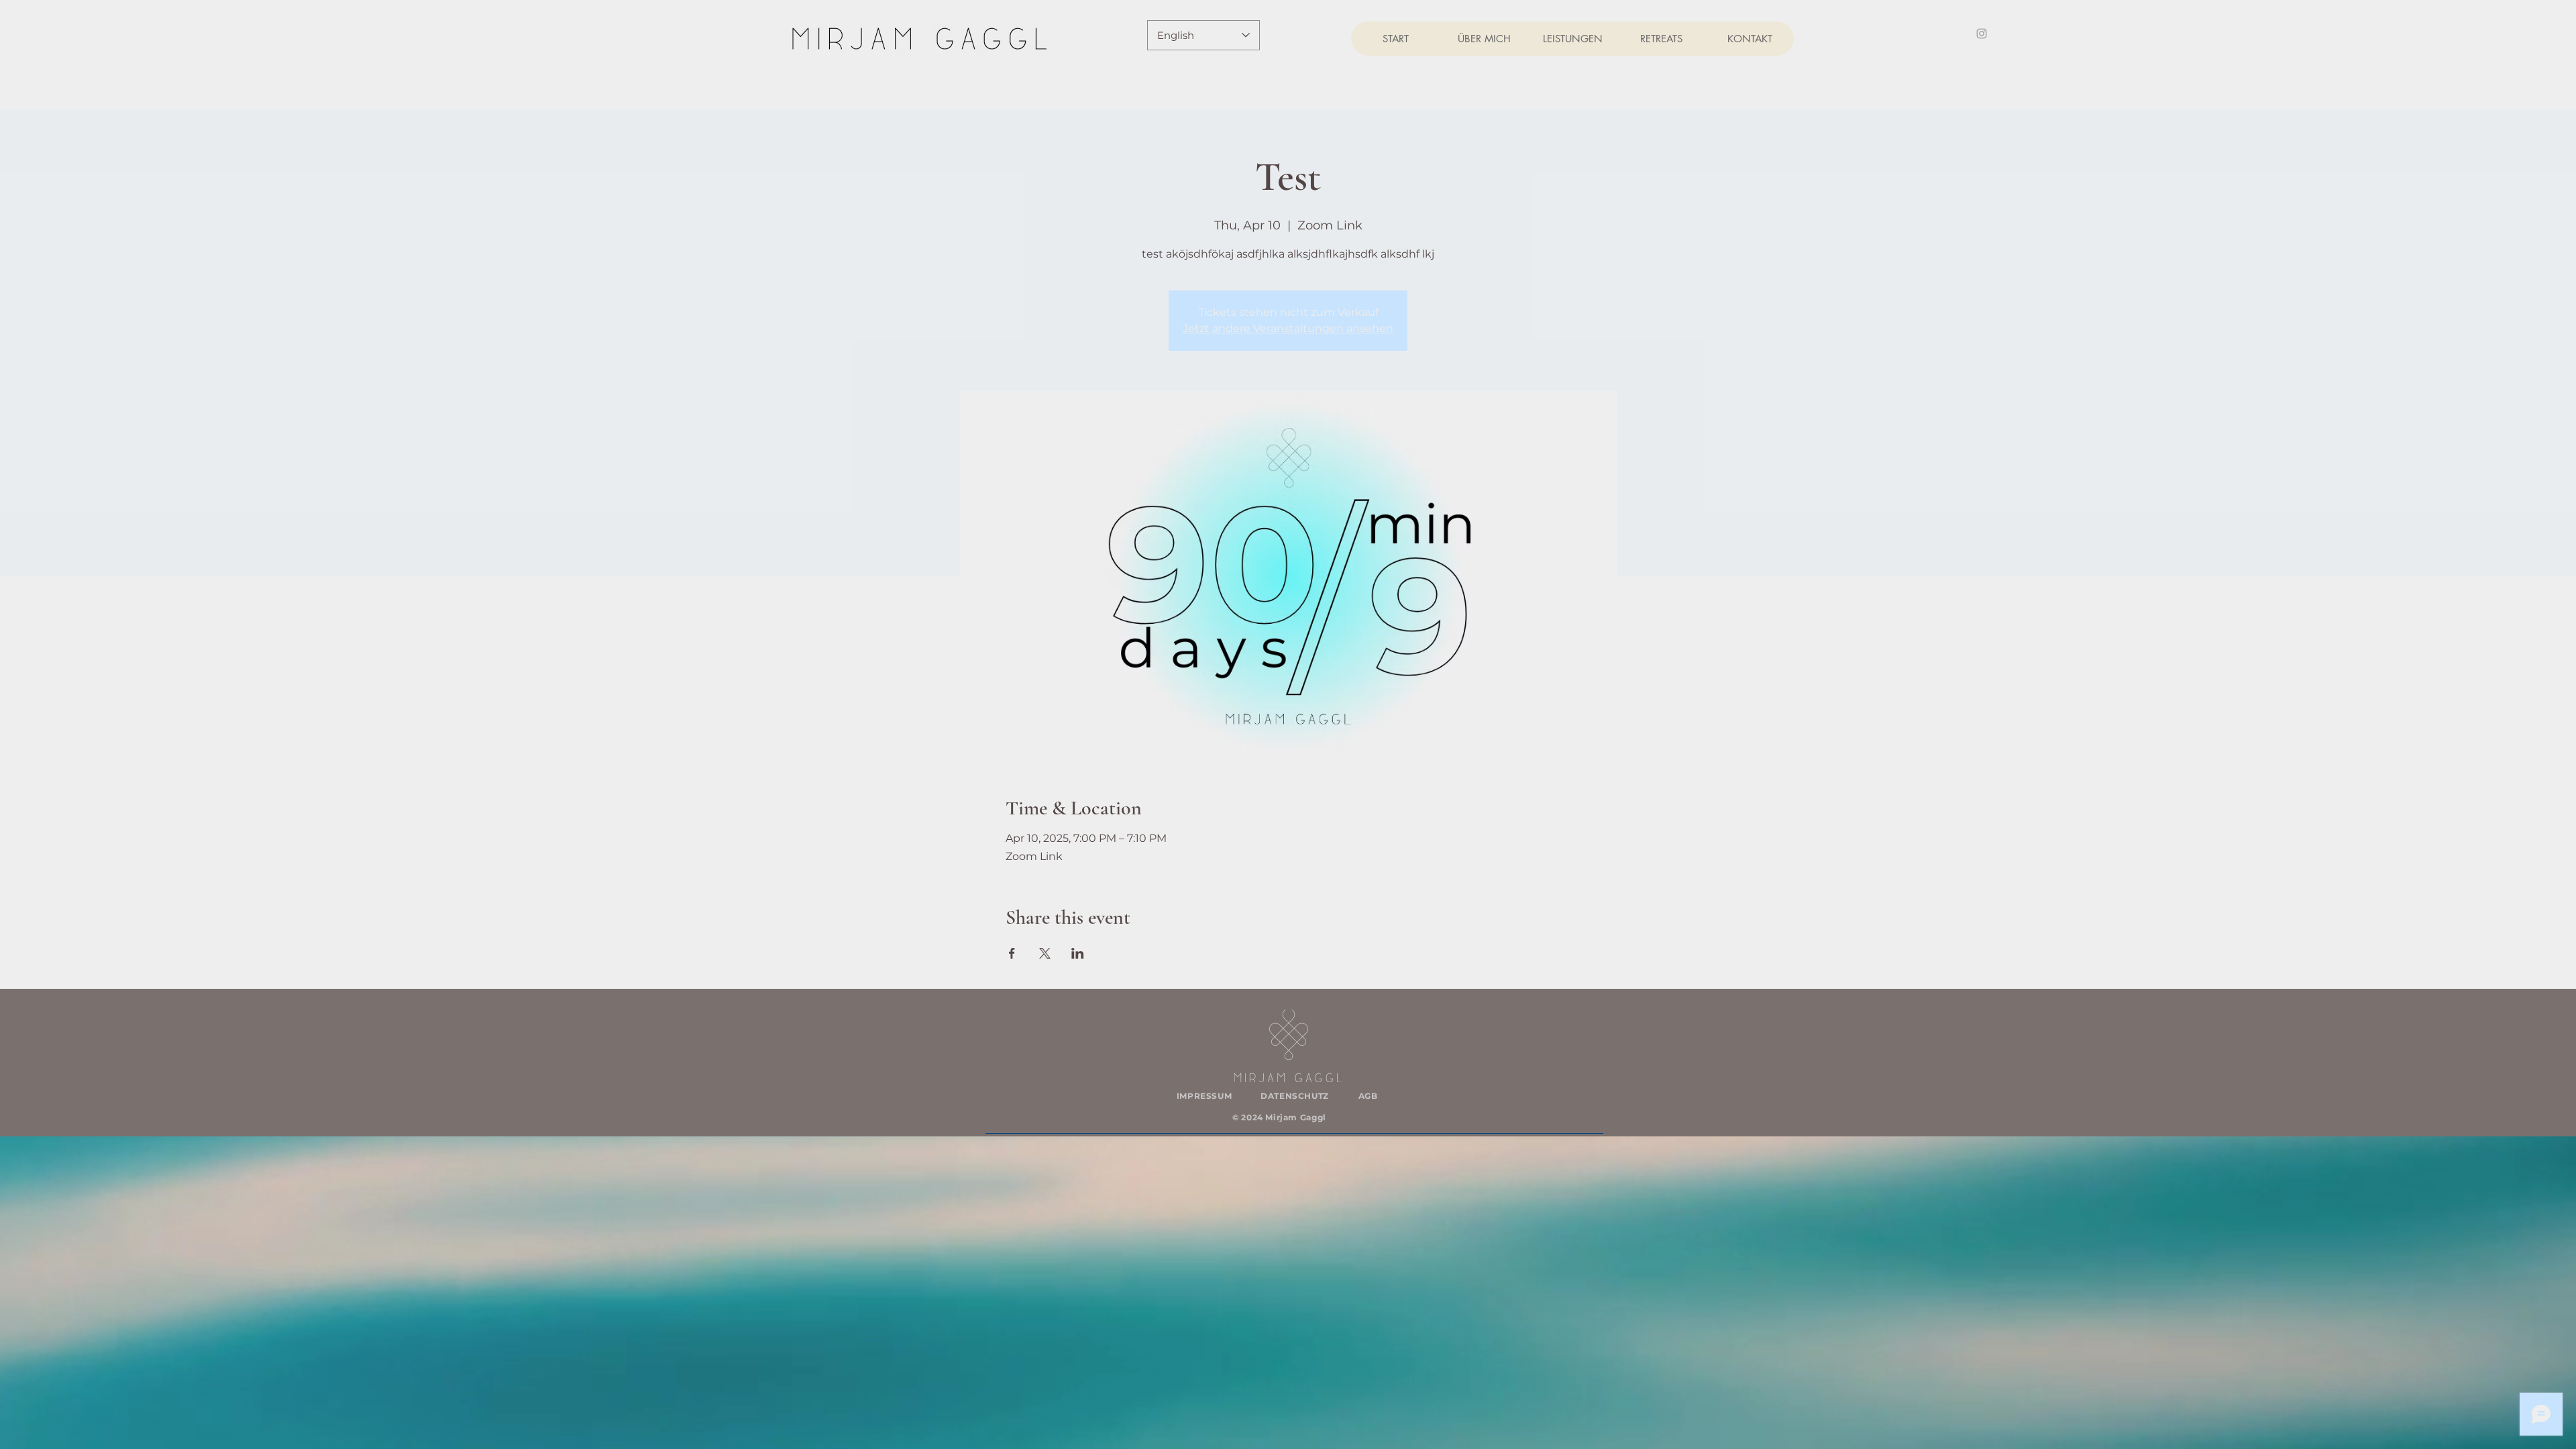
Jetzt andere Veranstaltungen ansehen (1288, 328)
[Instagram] (1982, 34)
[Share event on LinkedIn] (1078, 953)
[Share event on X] (1045, 953)
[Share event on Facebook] (1012, 953)
